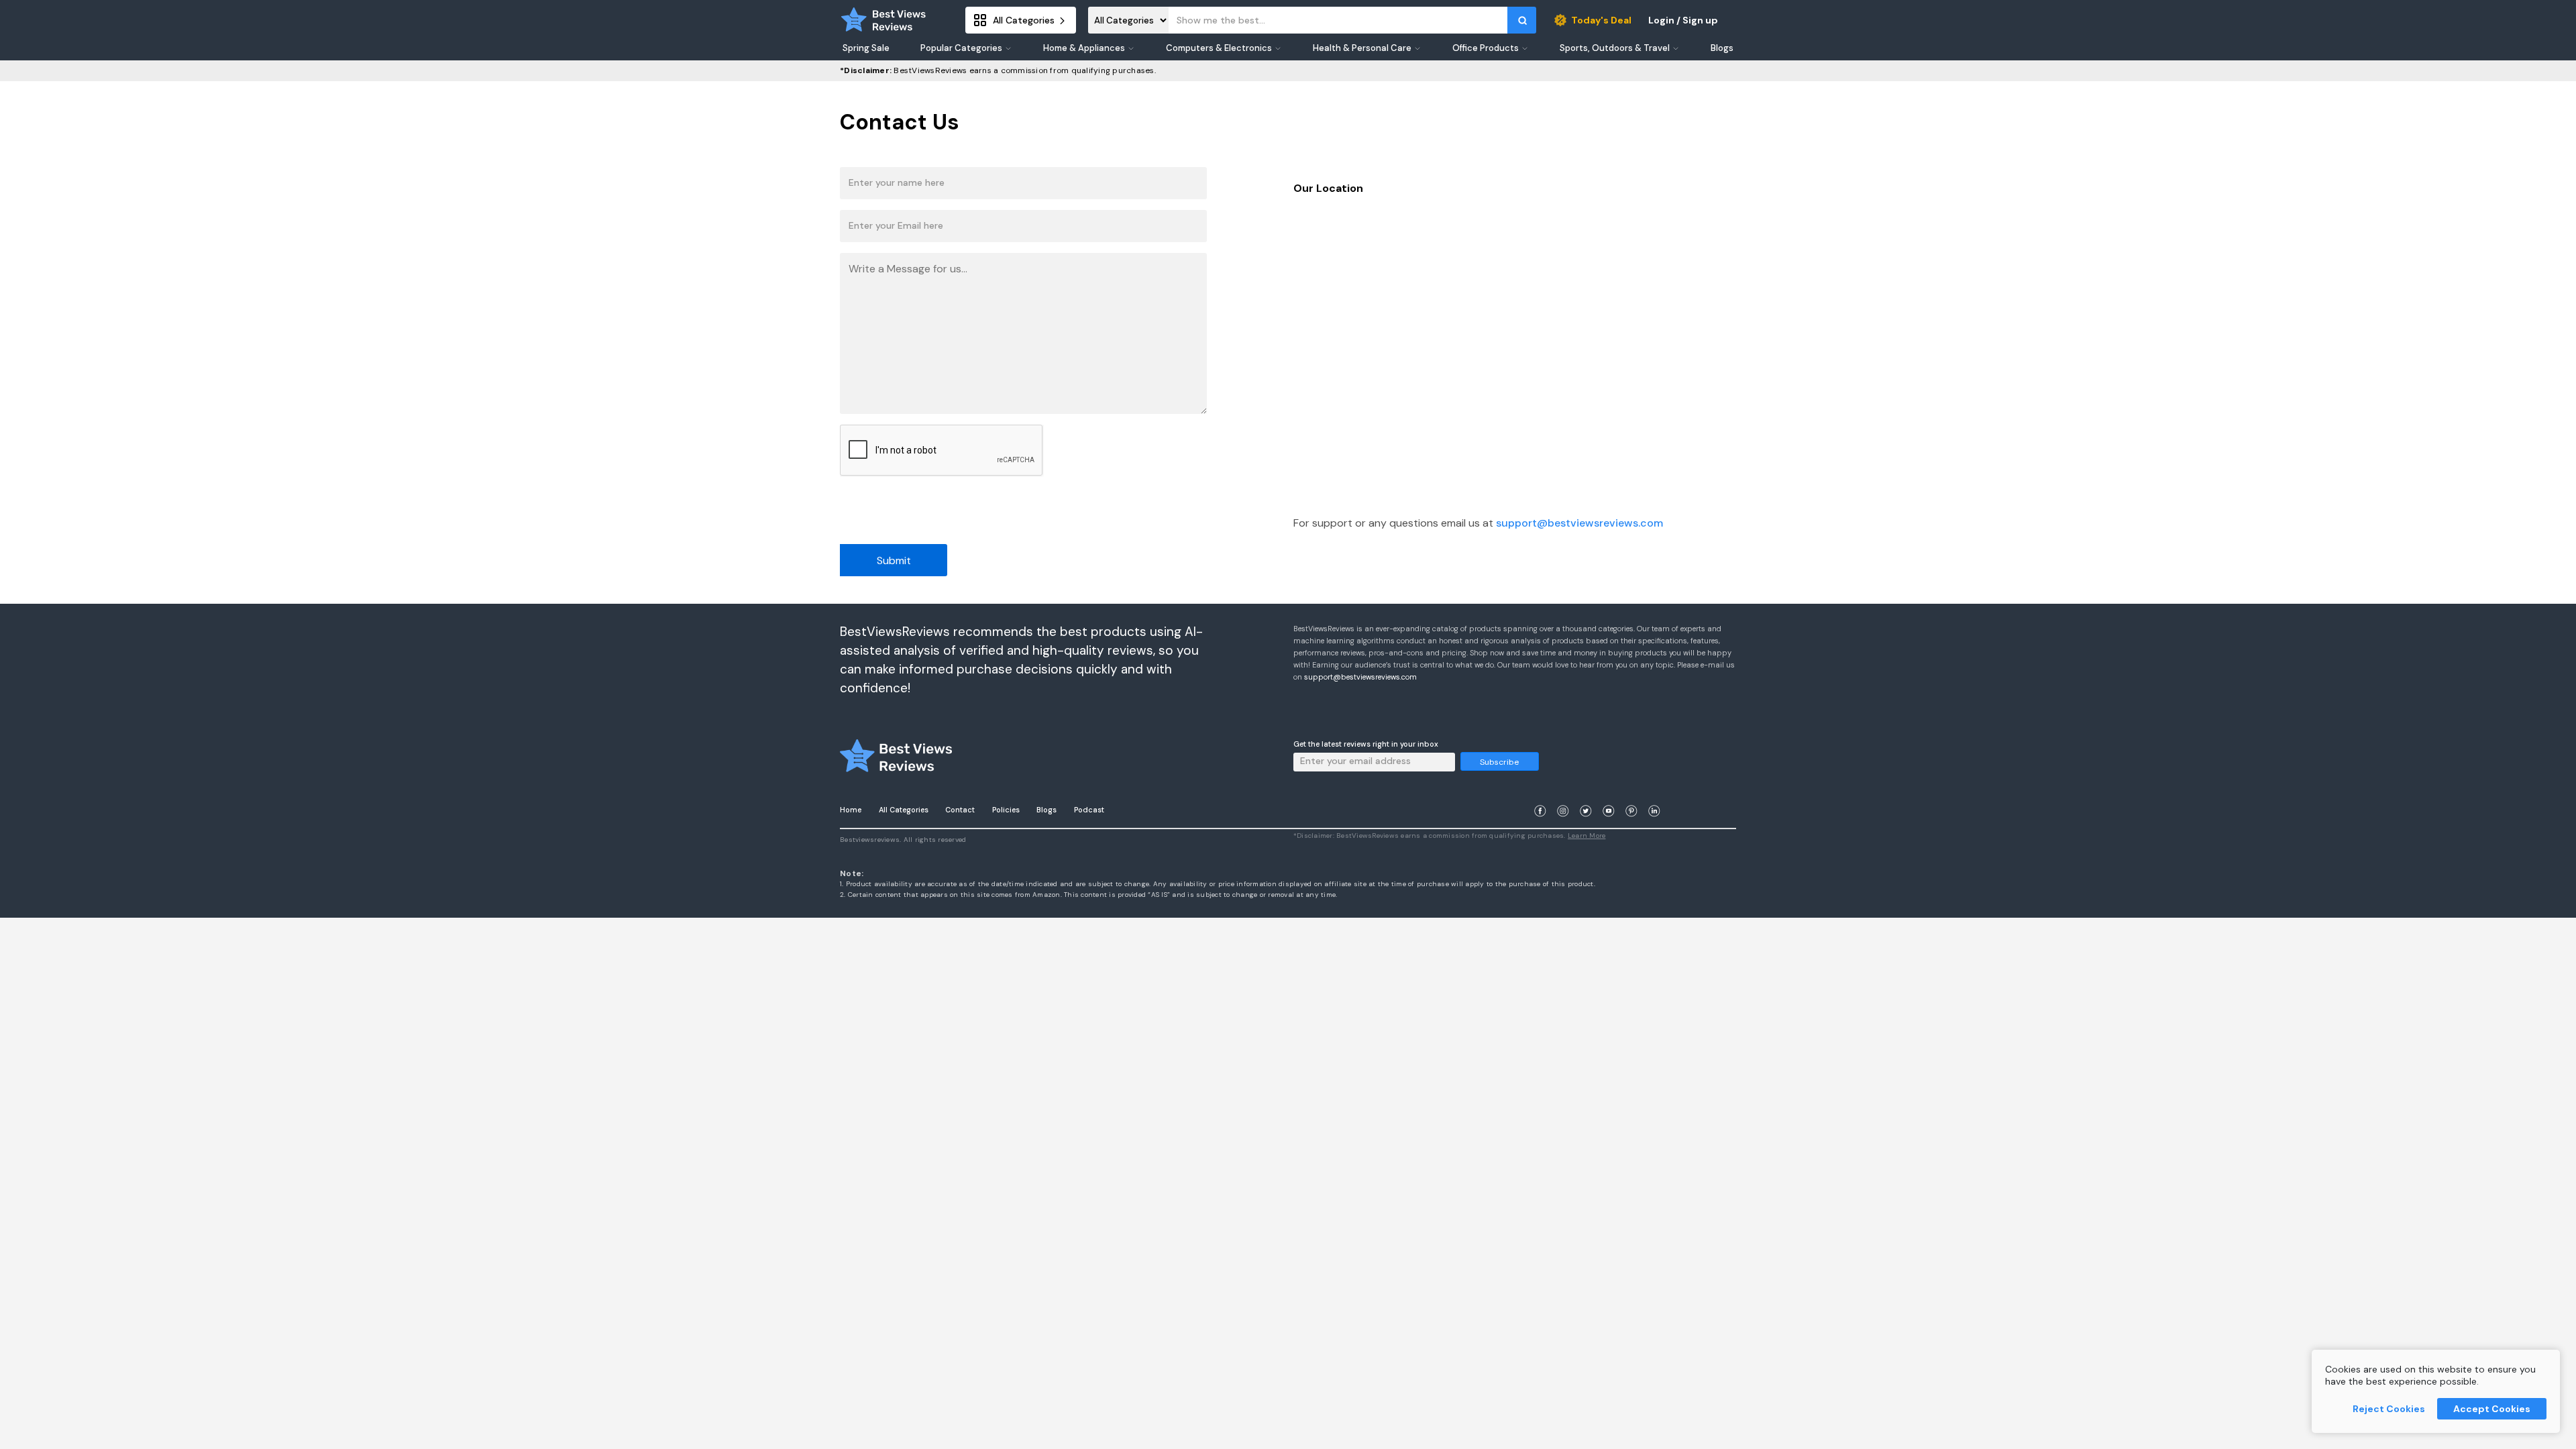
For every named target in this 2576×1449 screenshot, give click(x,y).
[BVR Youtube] (1609, 795)
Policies (1006, 810)
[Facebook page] (1540, 795)
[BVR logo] (883, 20)
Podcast (1089, 810)
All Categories (904, 810)
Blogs (1046, 810)
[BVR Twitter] (1586, 795)
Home (851, 810)
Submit (894, 560)
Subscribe (1499, 762)
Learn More (1587, 836)
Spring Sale (866, 48)
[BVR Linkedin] (1654, 795)
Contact (960, 810)
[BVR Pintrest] (1631, 795)
